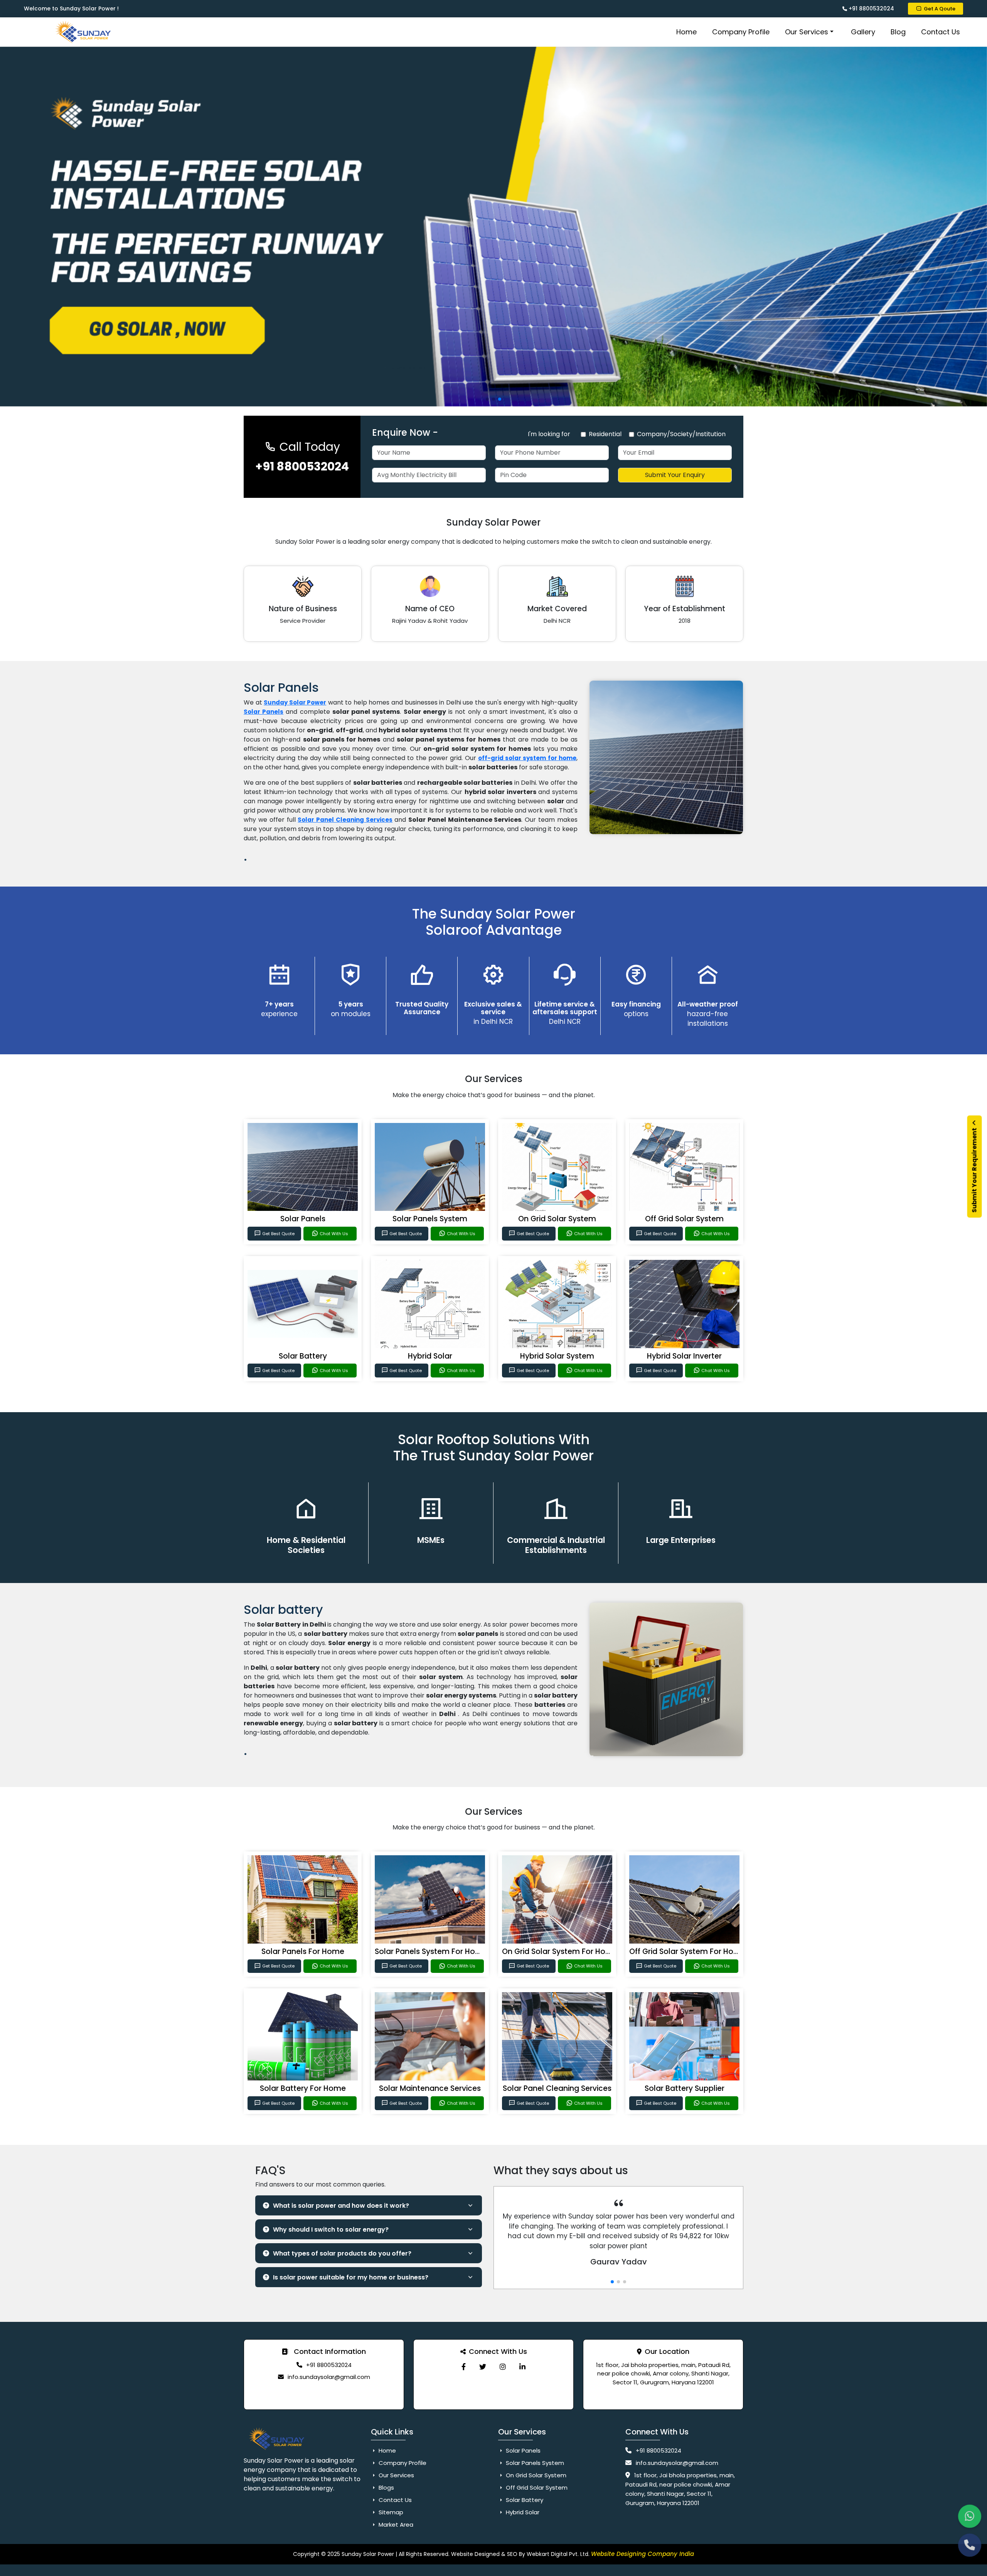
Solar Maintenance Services (430, 2088)
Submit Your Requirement (974, 1170)
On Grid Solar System (557, 1219)
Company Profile (741, 32)
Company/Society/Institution (681, 434)
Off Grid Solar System (684, 1219)
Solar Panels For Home (303, 1951)
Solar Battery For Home (303, 2088)
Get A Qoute (940, 9)
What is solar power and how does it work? (341, 2206)
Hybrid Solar (430, 1356)
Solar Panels (303, 1219)
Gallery (863, 32)
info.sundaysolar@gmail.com (329, 2377)
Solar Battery (303, 1356)
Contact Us (941, 32)
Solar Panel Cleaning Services (345, 820)
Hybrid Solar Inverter (684, 1356)
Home (686, 32)
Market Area (395, 2525)
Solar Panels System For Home (431, 1951)
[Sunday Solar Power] (464, 2367)
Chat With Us (334, 1234)
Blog (898, 32)
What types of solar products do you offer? (342, 2253)
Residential (605, 434)
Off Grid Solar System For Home (687, 1951)
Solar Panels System (430, 1219)
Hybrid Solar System (557, 1356)
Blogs (386, 2487)
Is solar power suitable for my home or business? (351, 2277)
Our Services (807, 32)
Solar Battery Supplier (685, 2088)
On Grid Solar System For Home (560, 1951)
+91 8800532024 (871, 8)
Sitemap (390, 2512)
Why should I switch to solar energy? (331, 2230)
